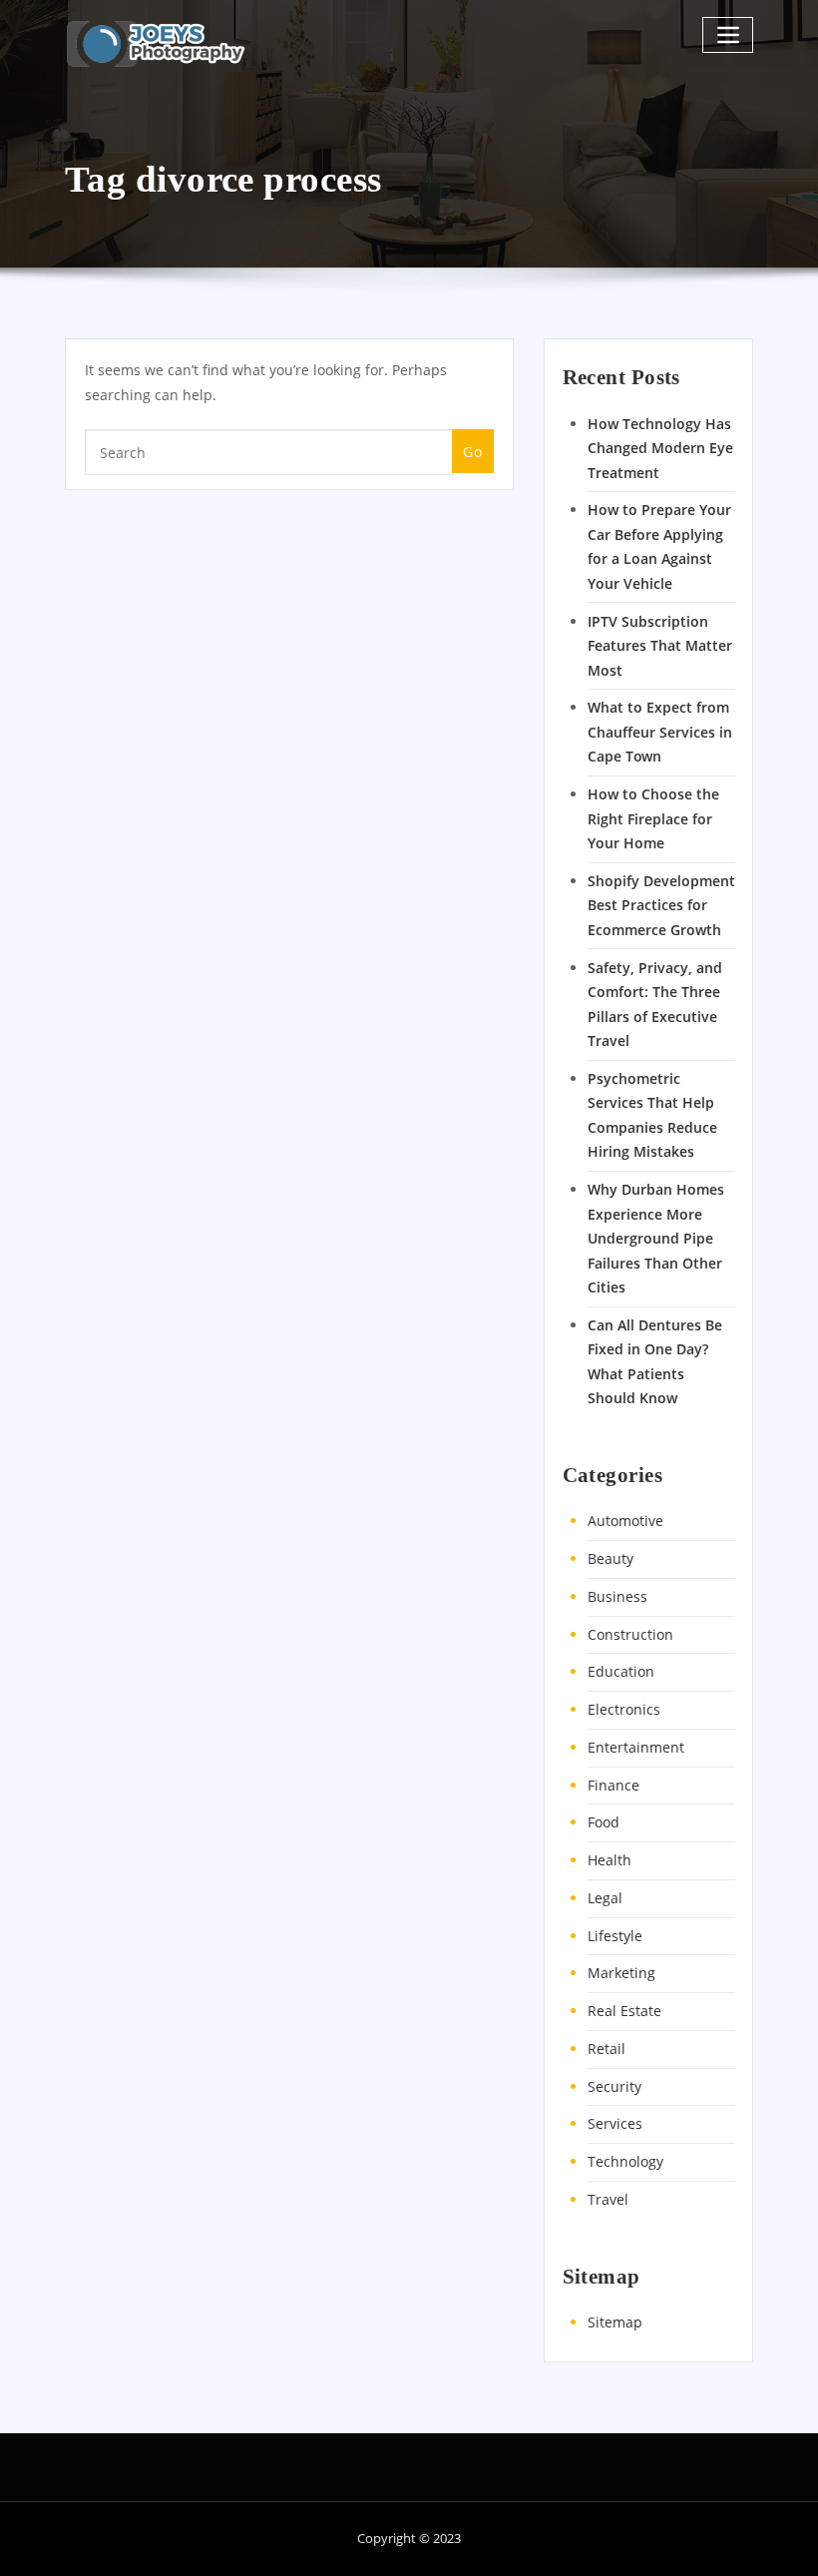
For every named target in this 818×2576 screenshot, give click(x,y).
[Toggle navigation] (728, 34)
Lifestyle (615, 1936)
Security (614, 2086)
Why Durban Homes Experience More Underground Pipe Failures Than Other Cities (656, 1238)
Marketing (621, 1973)
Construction (630, 1634)
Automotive (625, 1521)
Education (621, 1671)
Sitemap (615, 2322)
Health (610, 1860)
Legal (605, 1898)
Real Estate (624, 2011)
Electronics (624, 1709)
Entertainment (636, 1747)
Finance (613, 1785)
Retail (607, 2049)
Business (617, 1596)
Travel (608, 2199)
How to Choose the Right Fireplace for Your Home (653, 818)
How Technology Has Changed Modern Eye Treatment (660, 448)
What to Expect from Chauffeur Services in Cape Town (660, 732)
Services (615, 2123)
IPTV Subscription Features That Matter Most (660, 646)
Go (472, 452)
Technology (625, 2161)
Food (604, 1822)
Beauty (611, 1558)
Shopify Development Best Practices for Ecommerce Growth (661, 905)
